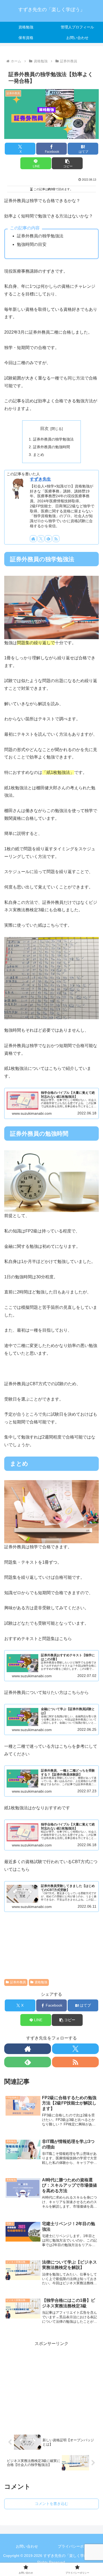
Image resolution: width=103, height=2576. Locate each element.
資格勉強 (41, 1982)
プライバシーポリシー (76, 2546)
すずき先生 (40, 479)
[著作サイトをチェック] (33, 539)
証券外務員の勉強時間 (51, 447)
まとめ (39, 455)
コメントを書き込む (51, 2504)
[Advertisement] (51, 2385)
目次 (44, 428)
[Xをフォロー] (41, 539)
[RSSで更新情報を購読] (56, 539)
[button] (67, 163)
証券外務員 (18, 1982)
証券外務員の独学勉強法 (53, 439)
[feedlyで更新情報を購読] (48, 539)
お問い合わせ (27, 2546)
